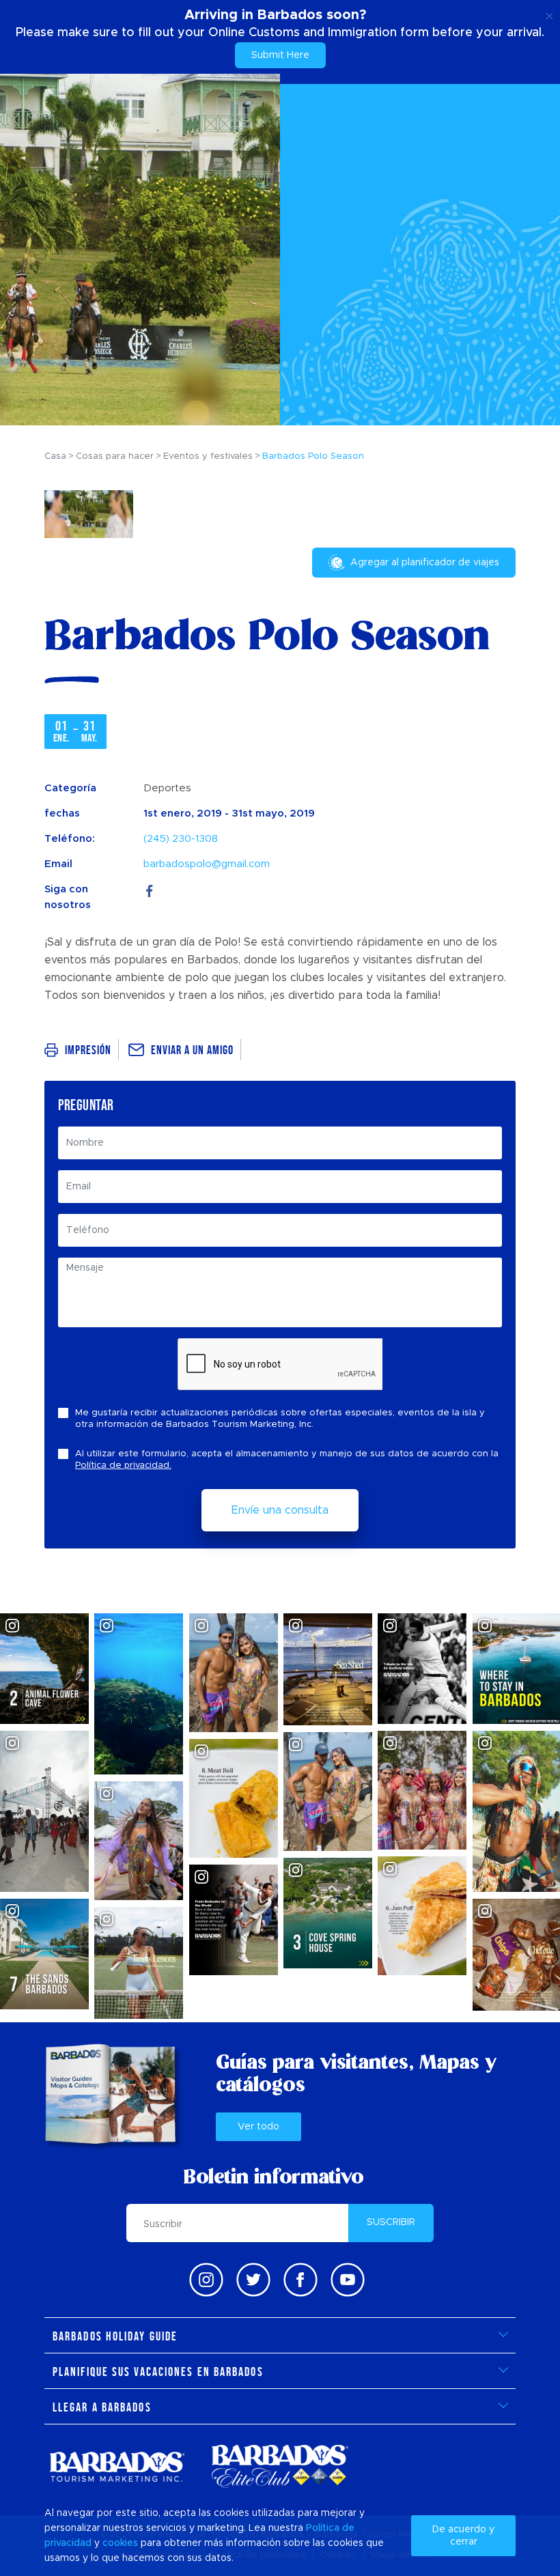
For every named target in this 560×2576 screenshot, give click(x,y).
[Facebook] (150, 889)
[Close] (549, 14)
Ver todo (258, 2127)
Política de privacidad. (123, 1466)
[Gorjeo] (253, 2280)
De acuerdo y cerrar (463, 2536)
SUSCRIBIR (391, 2222)
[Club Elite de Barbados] (280, 2466)
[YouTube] (348, 2280)
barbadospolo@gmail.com (207, 864)
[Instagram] (206, 2280)
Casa (55, 456)
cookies (120, 2543)
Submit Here (280, 55)
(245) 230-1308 (181, 839)
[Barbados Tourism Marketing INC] (117, 2466)
